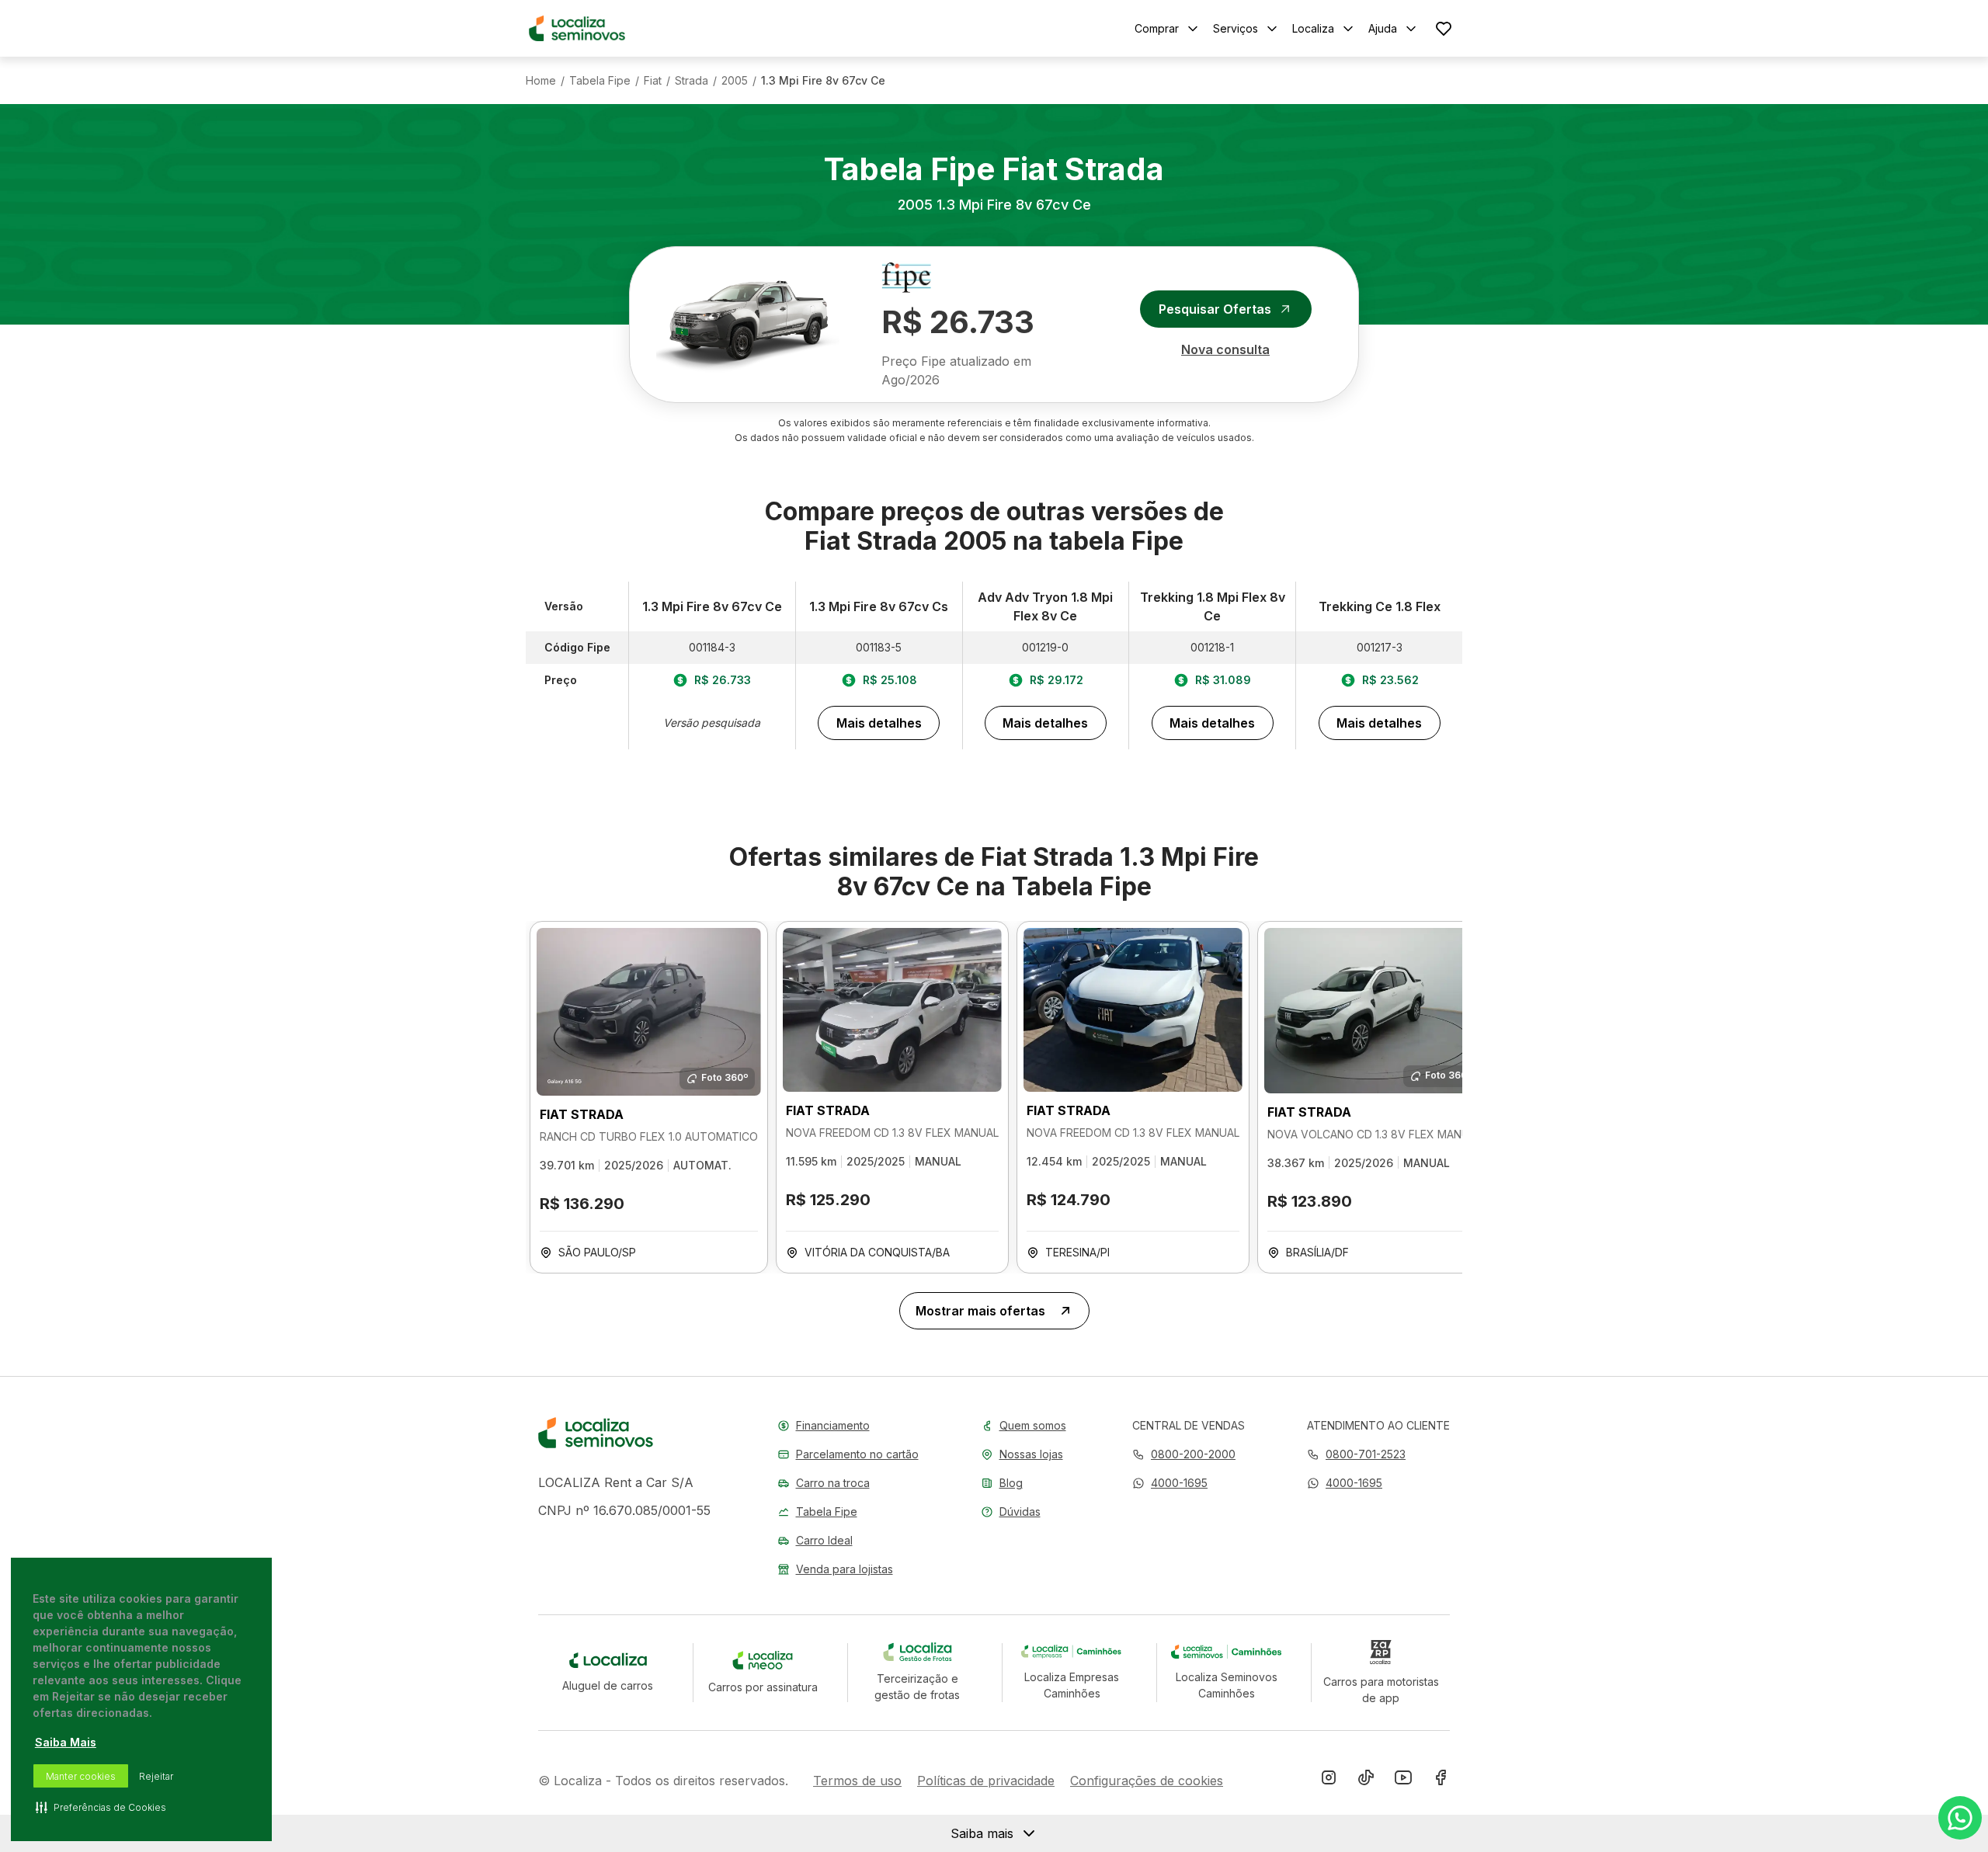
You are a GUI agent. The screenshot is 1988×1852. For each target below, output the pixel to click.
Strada (692, 81)
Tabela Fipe (600, 81)
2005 (735, 81)
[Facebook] (1441, 1781)
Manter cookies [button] (81, 1776)
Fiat (653, 81)
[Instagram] (1329, 1781)
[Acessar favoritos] (1444, 28)
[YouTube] (1403, 1781)
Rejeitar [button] (156, 1776)
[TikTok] (1366, 1781)
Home (541, 81)
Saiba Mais (66, 1742)
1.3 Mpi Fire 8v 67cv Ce (823, 81)
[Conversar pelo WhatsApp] (1960, 1818)
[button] (1170, 1483)
